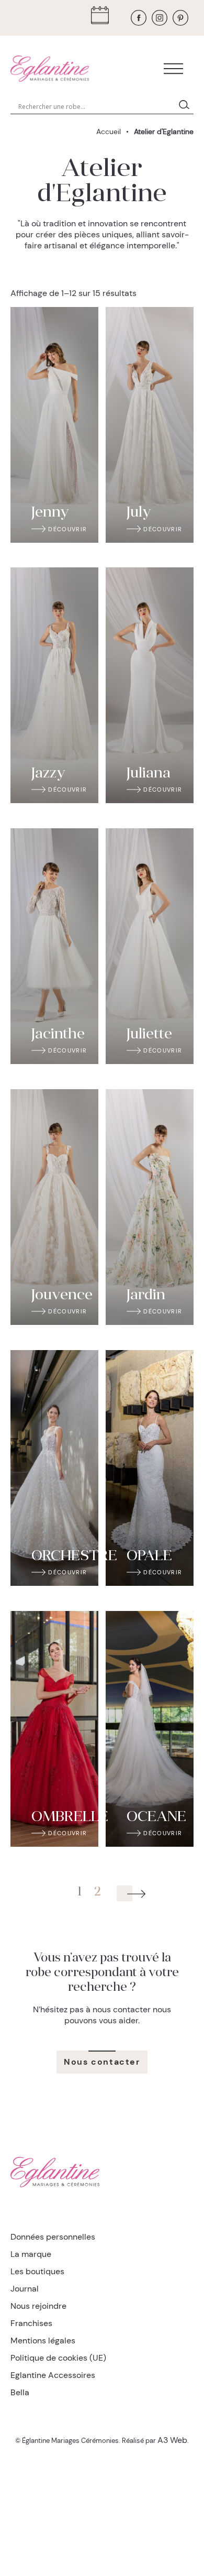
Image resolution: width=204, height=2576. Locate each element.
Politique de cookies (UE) (58, 2358)
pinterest (180, 18)
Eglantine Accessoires (53, 2375)
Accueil (109, 131)
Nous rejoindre (38, 2306)
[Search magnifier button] (186, 106)
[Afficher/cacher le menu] (173, 69)
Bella (20, 2392)
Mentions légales (43, 2341)
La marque (31, 2254)
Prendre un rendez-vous (103, 18)
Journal (25, 2289)
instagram (160, 18)
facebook (139, 18)
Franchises (31, 2323)
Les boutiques (37, 2271)
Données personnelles (53, 2237)
